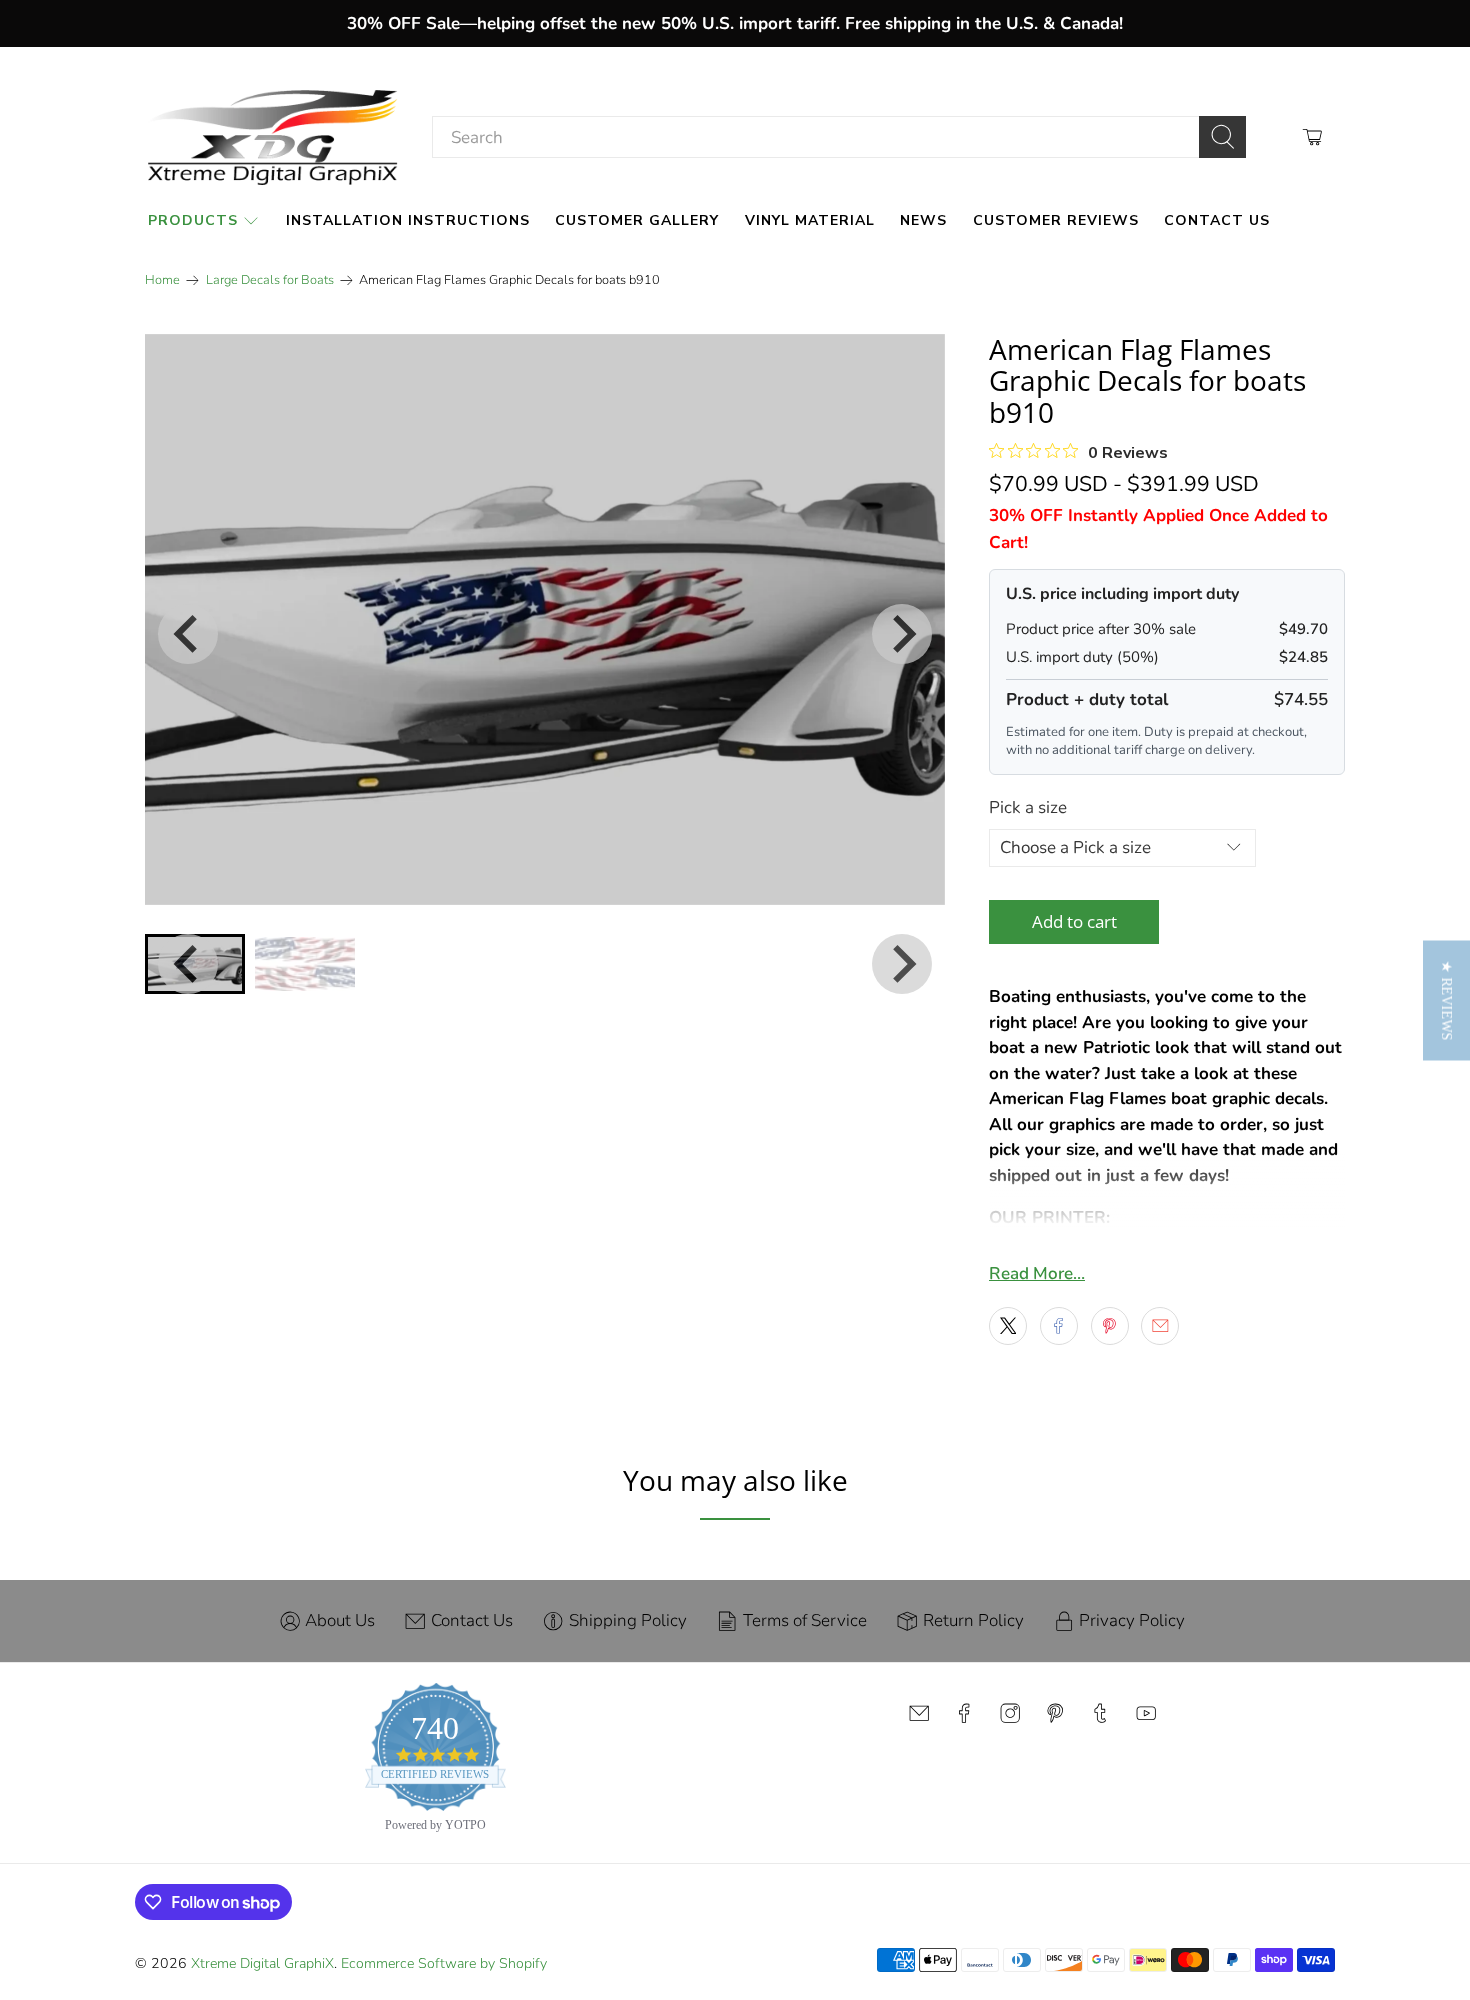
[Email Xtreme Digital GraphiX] (919, 1718)
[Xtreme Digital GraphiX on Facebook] (964, 1718)
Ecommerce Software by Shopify (444, 1963)
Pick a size (1028, 807)
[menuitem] (305, 964)
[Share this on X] (1008, 1326)
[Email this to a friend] (1160, 1326)
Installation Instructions (408, 220)
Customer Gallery (637, 220)
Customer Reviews (1056, 220)
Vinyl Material (810, 220)
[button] (1446, 1000)
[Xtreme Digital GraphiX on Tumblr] (1100, 1718)
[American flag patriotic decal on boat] (545, 619)
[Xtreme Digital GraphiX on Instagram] (1010, 1718)
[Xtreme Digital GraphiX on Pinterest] (1055, 1718)
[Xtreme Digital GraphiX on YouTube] (1146, 1718)
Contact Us (1217, 220)
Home (162, 280)
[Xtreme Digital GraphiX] (273, 137)
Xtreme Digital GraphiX (262, 1963)
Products (193, 220)
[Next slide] (902, 634)
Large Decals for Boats (270, 280)
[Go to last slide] (188, 634)
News (923, 220)
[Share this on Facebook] (1059, 1326)
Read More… (1037, 1273)
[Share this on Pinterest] (1110, 1326)
